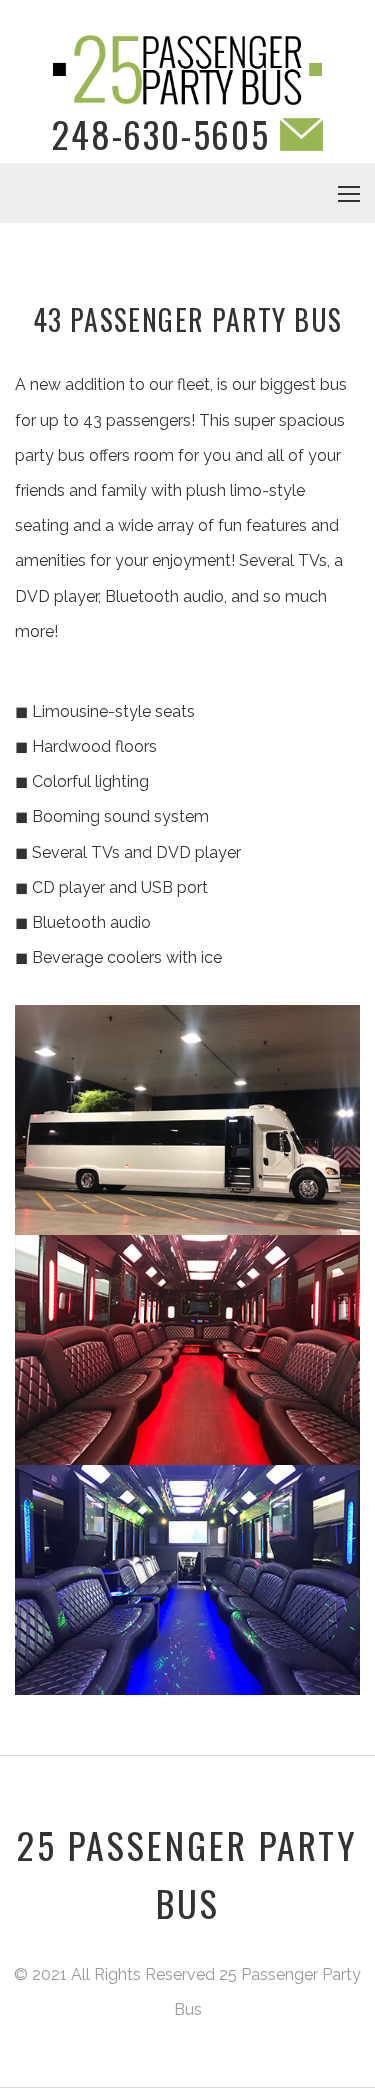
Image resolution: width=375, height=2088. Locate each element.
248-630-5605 (161, 133)
